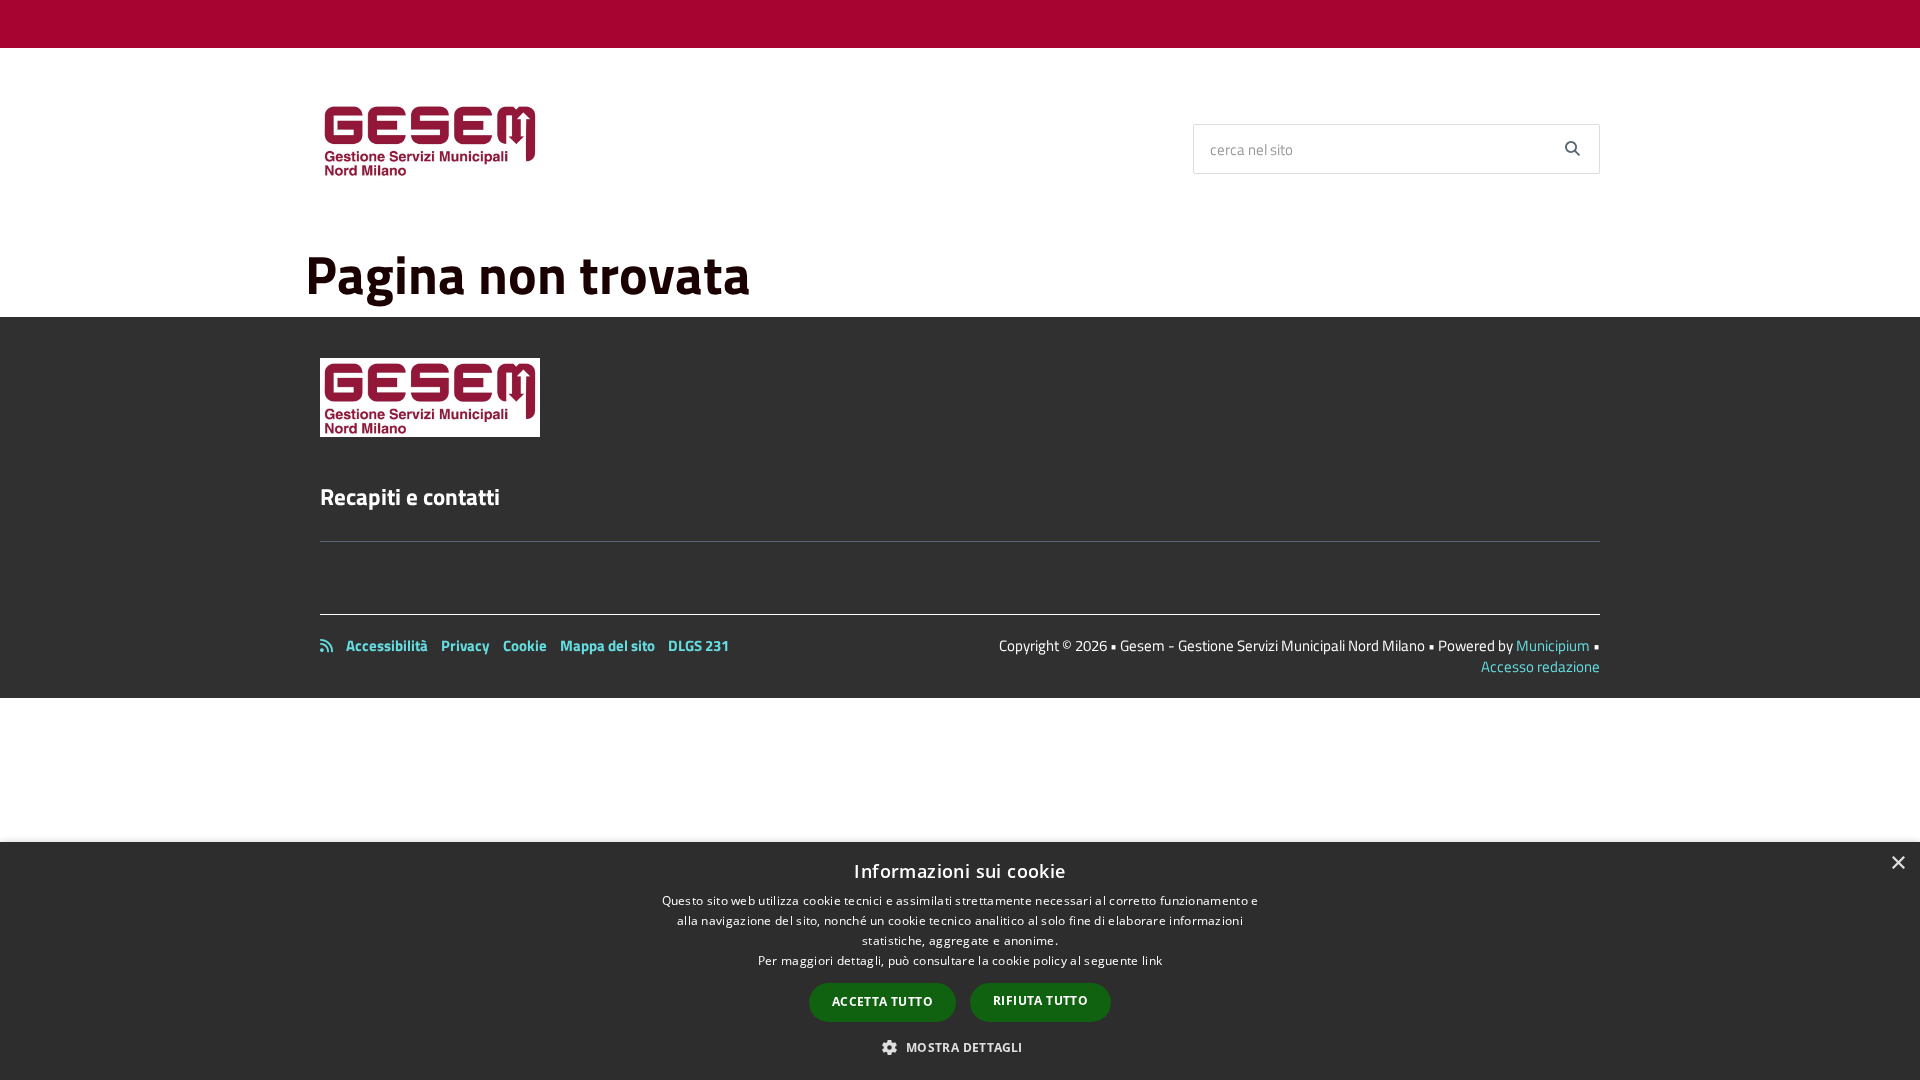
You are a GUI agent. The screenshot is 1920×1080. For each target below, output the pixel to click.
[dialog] (960, 961)
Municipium (1553, 645)
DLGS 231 (698, 645)
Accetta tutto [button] (882, 1001)
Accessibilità (387, 645)
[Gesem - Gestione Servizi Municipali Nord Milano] (430, 139)
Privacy (465, 645)
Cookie (525, 645)
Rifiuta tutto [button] (1040, 1000)
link (1152, 960)
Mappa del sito (607, 645)
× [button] (1897, 863)
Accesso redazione (1540, 666)
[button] (959, 1046)
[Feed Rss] (326, 645)
